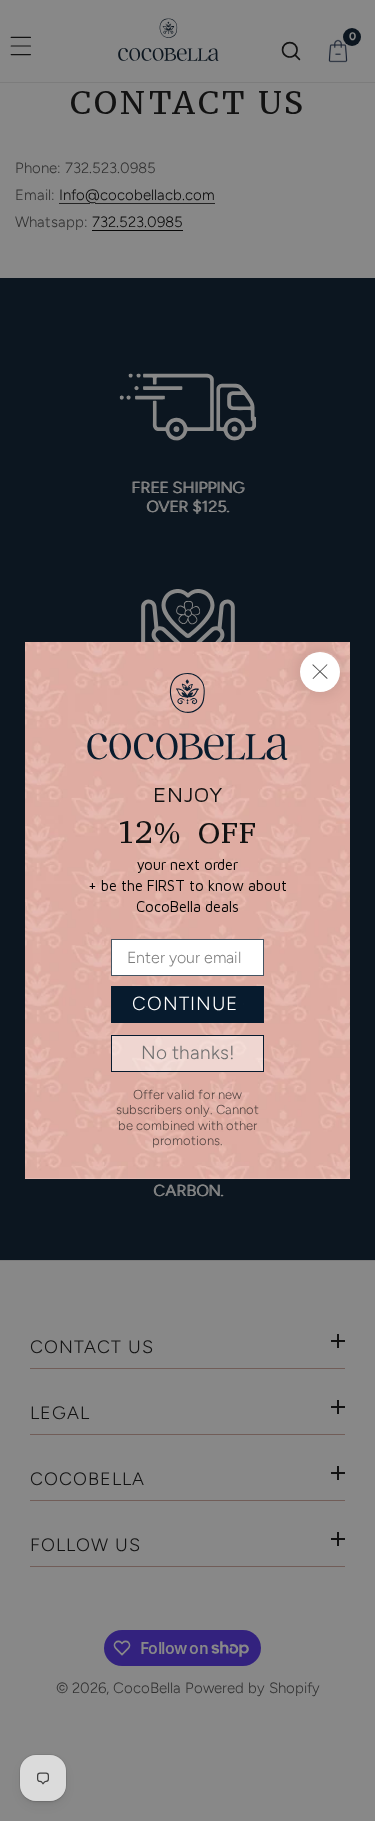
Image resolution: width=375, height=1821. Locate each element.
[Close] (320, 672)
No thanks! (188, 1052)
